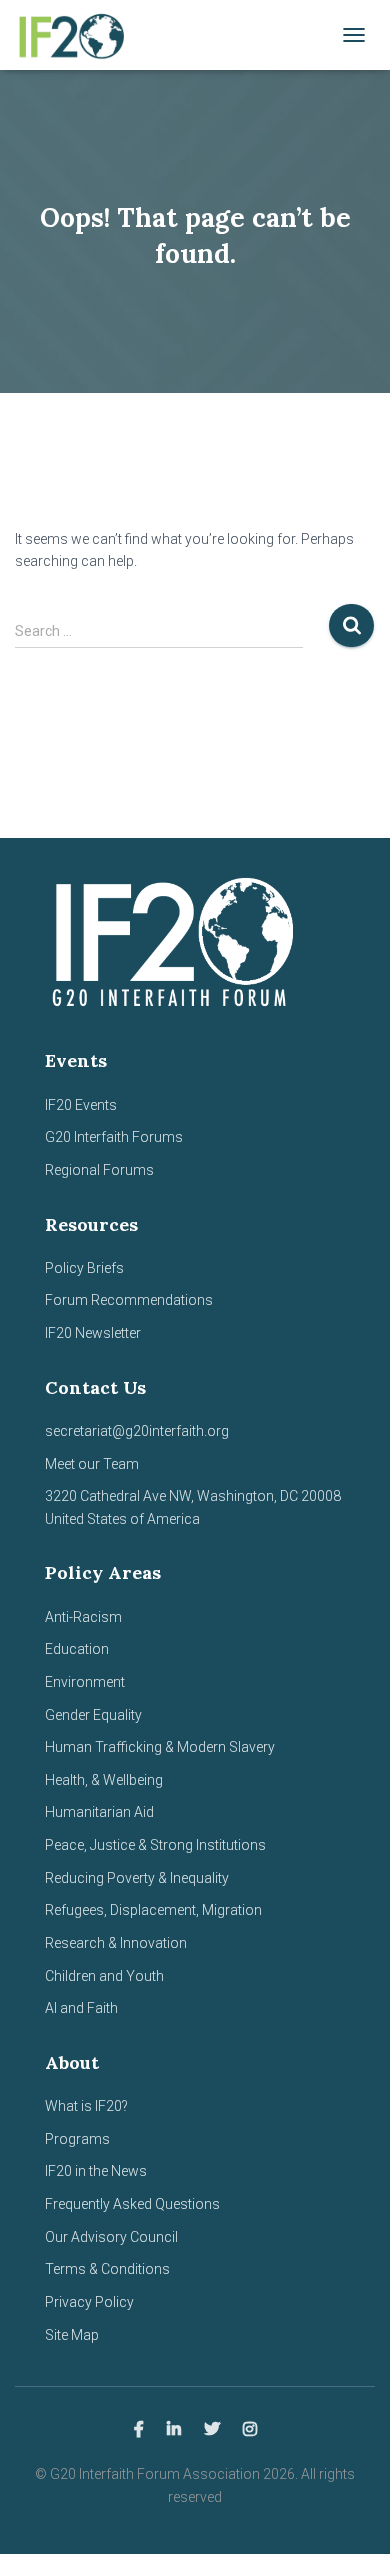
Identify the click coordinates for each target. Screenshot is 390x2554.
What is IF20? (86, 2106)
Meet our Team (92, 1464)
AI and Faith (81, 2008)
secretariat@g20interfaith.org (137, 1431)
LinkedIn (174, 2430)
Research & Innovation (116, 1943)
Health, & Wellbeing (104, 1780)
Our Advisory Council (111, 2237)
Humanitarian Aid (99, 1812)
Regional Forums (99, 1170)
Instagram (250, 2430)
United (64, 1519)
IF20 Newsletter (93, 1333)
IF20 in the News (96, 2171)
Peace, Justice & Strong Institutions (155, 1845)
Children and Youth (104, 1976)
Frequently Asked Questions (132, 2204)
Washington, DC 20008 (269, 1496)
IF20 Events (81, 1105)
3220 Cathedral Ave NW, (121, 1496)
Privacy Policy (89, 2302)
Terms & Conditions (107, 2269)
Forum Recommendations (129, 1300)
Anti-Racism (83, 1617)
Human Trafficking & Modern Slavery (160, 1747)
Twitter (212, 2430)
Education (77, 1649)
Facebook (139, 2430)
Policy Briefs (84, 1268)
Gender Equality (93, 1715)
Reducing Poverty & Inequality (137, 1878)
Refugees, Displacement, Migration (153, 1910)
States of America (142, 1519)
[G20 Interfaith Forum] (77, 35)
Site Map (72, 2335)
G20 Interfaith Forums (114, 1137)
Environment (85, 1682)
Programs (77, 2139)
